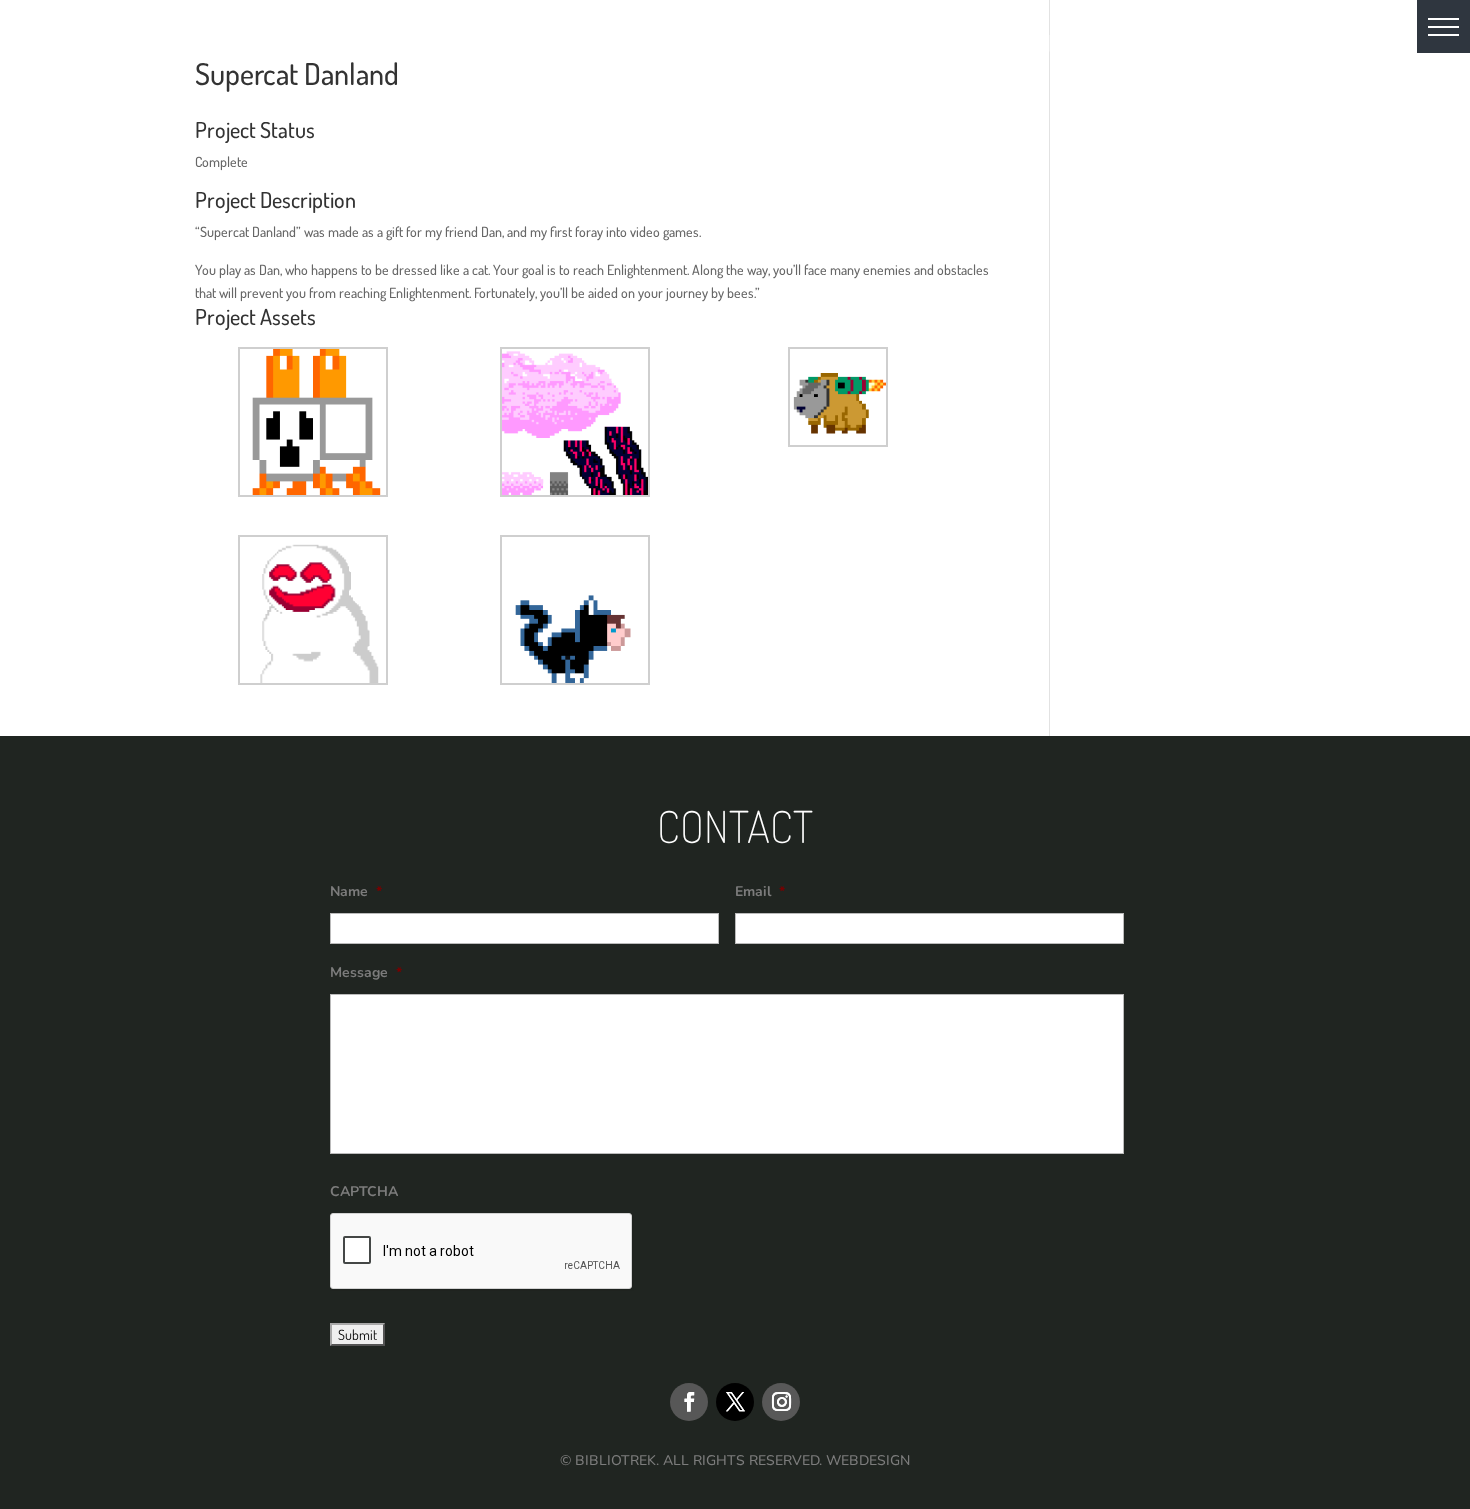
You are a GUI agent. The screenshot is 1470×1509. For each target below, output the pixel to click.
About (479, 47)
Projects (692, 47)
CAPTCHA (364, 1192)
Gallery (577, 47)
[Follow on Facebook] (689, 1402)
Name (356, 892)
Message (366, 973)
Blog (789, 47)
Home (397, 47)
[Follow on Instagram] (781, 1402)
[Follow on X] (735, 1402)
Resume (875, 47)
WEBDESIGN (868, 1460)
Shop (963, 47)
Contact (1055, 47)
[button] (1443, 26)
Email (760, 892)
